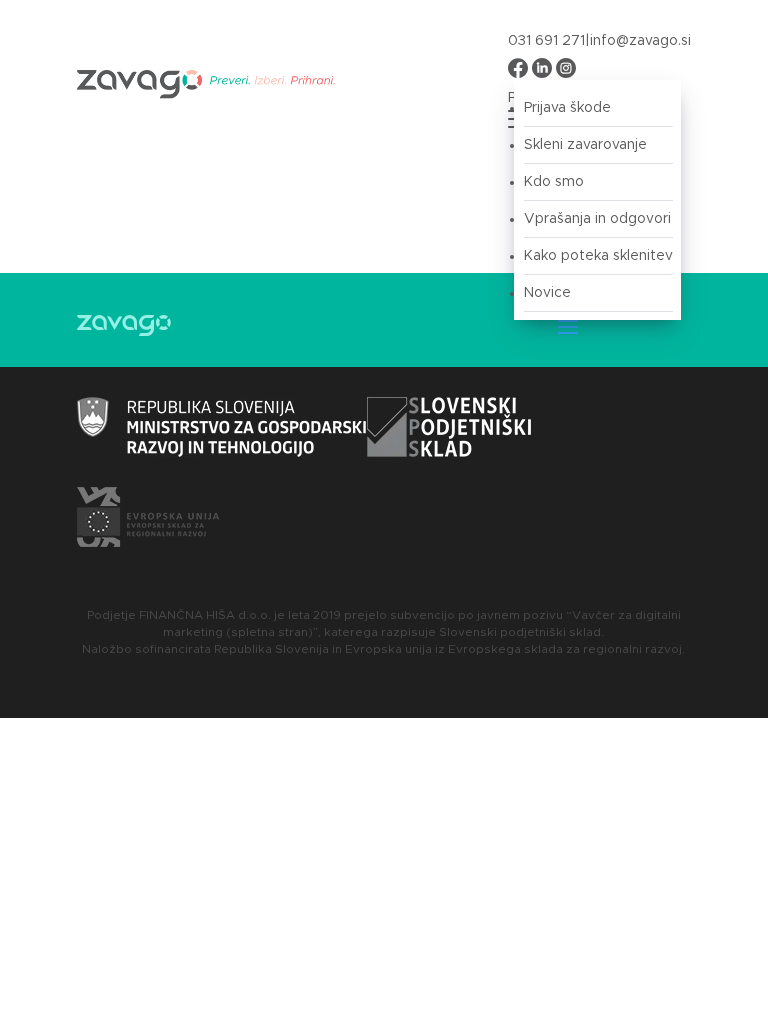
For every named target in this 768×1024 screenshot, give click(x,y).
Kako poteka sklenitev (598, 256)
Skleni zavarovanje (585, 145)
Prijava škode (567, 108)
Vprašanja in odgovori (597, 219)
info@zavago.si (640, 41)
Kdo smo (554, 182)
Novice (547, 293)
